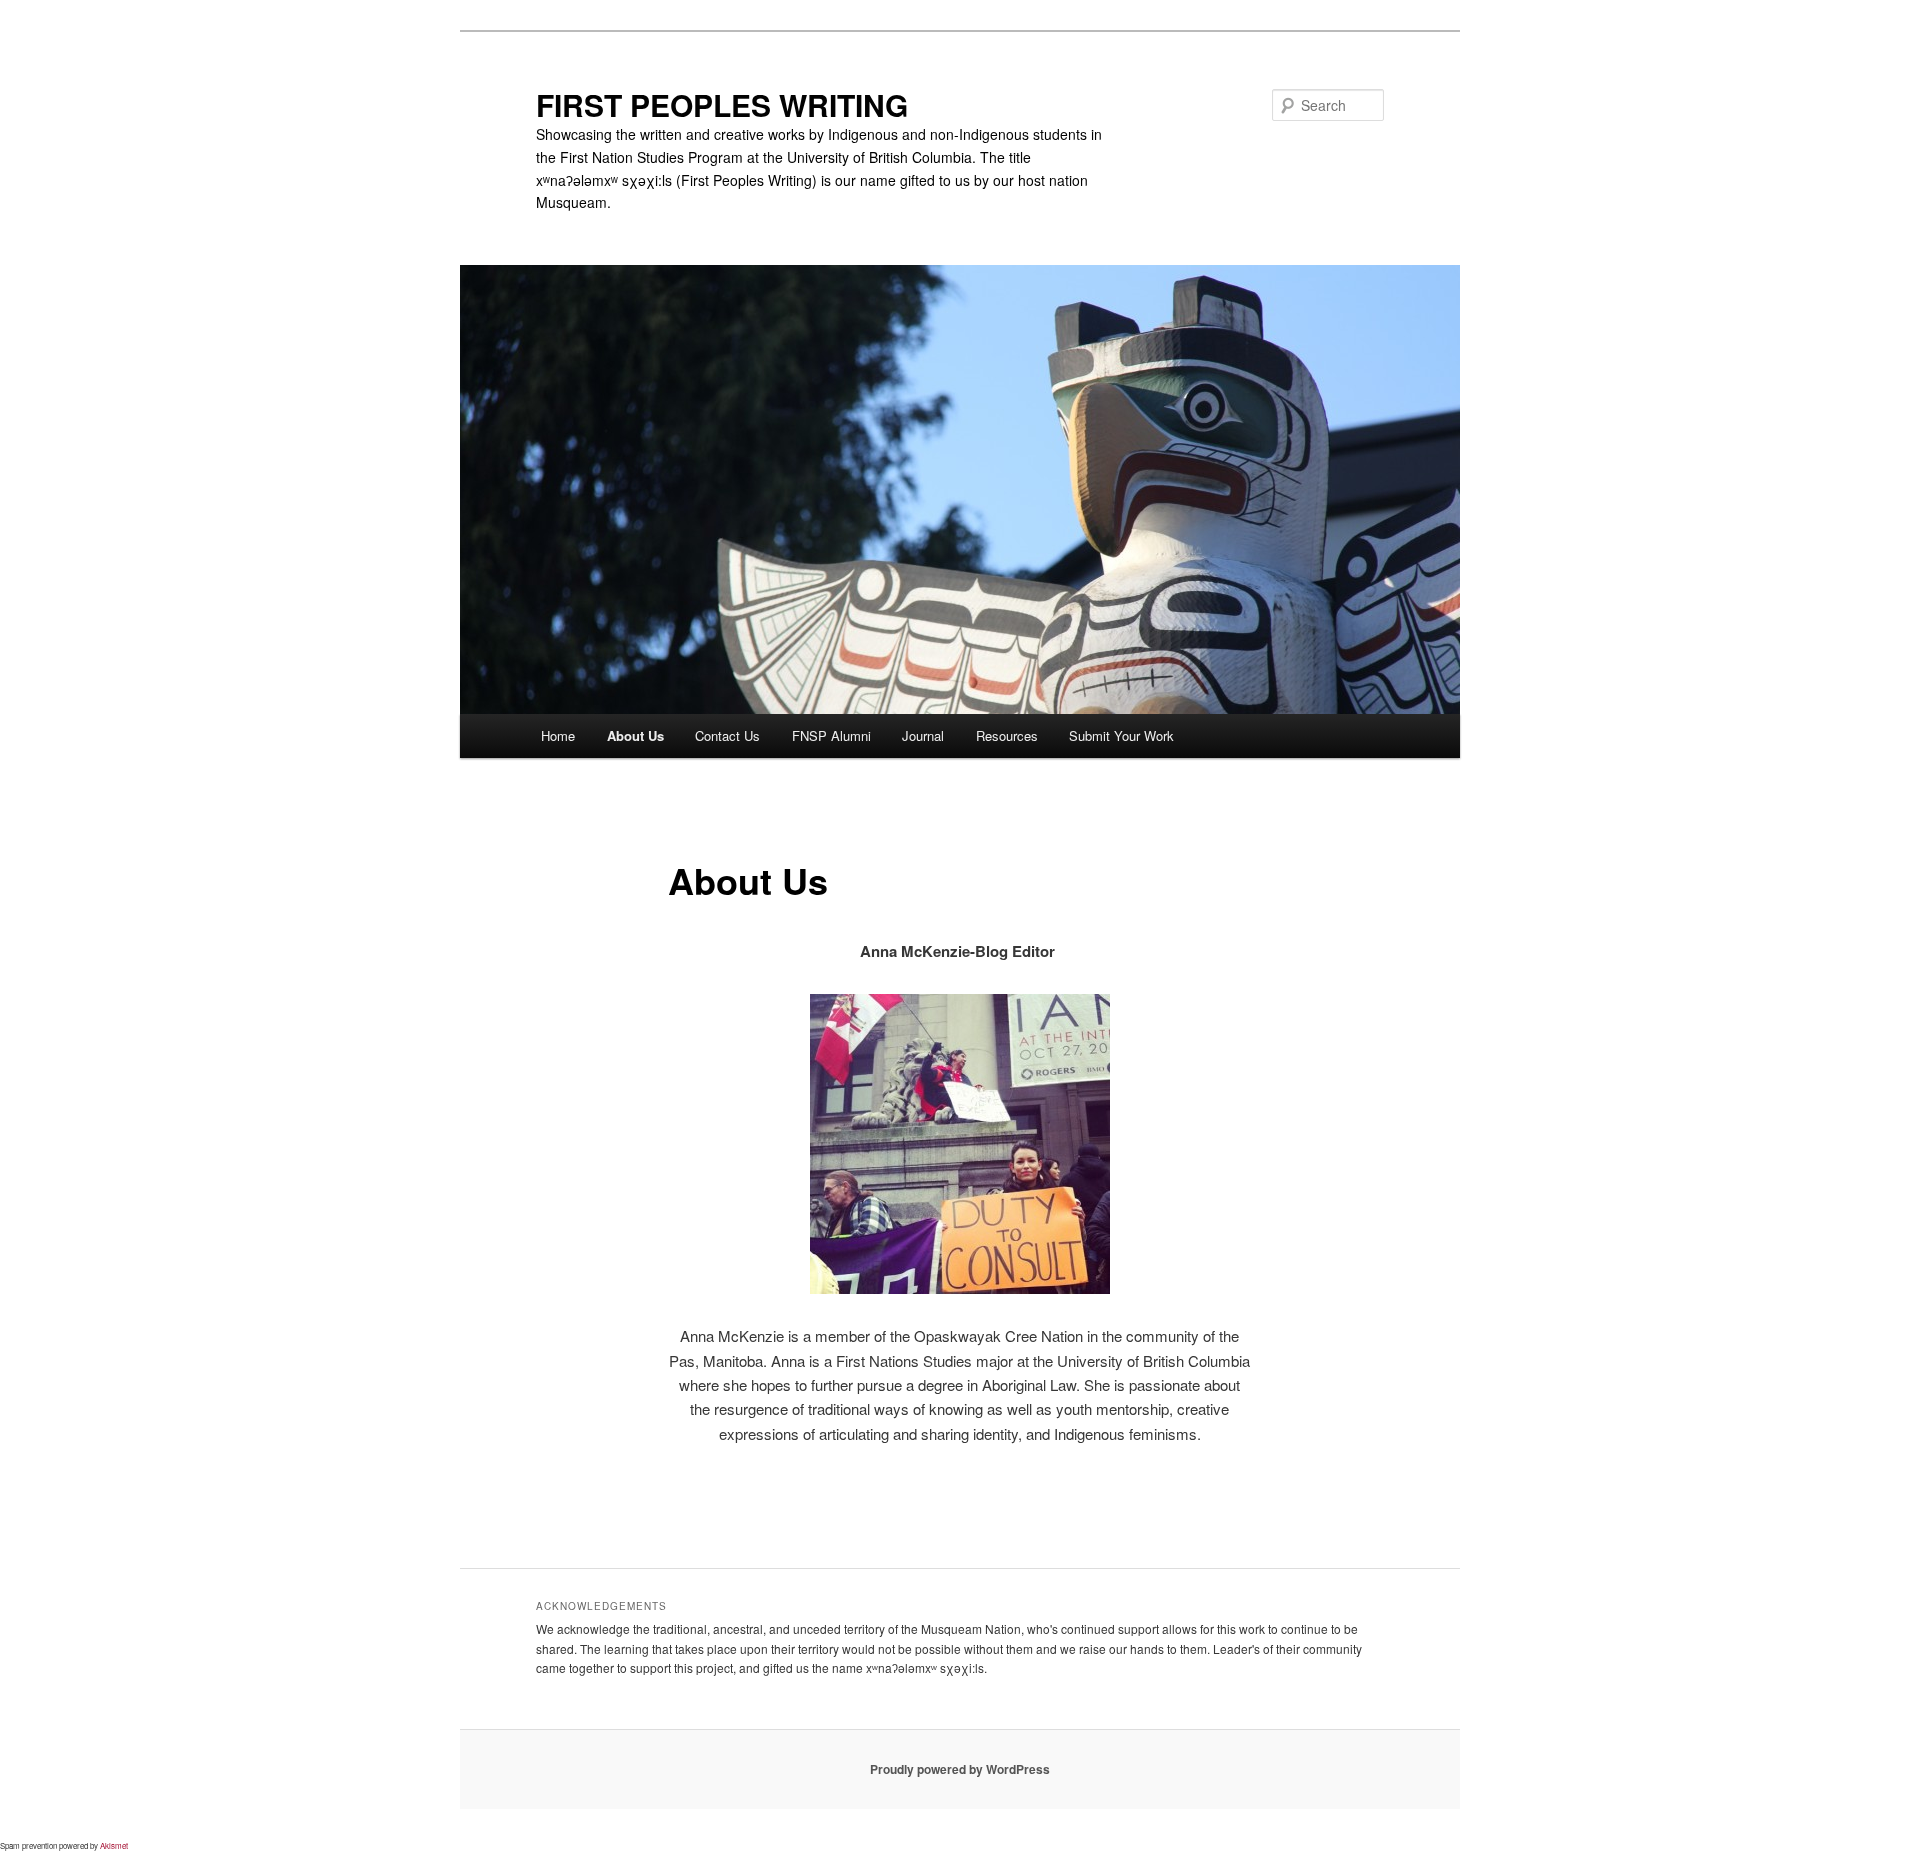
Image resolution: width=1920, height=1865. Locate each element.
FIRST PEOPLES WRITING (722, 104)
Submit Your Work (1121, 735)
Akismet (114, 1845)
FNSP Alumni (831, 735)
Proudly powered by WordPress (960, 1769)
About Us (635, 735)
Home (558, 735)
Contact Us (727, 735)
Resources (1007, 735)
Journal (923, 735)
